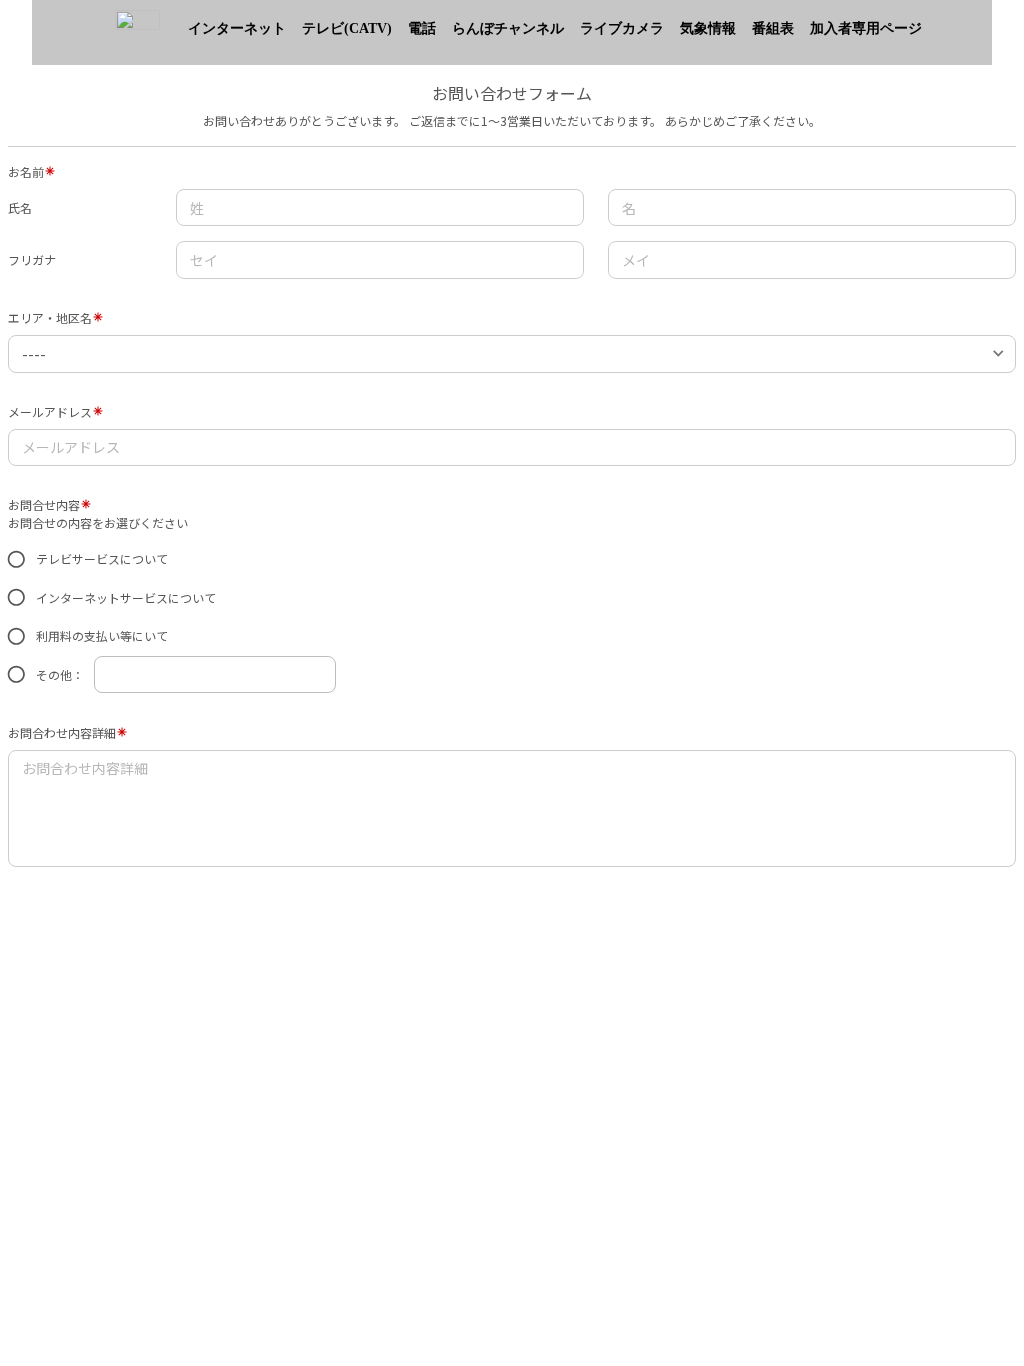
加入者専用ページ (866, 28)
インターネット (237, 28)
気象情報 (708, 28)
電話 (422, 28)
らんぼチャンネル (508, 28)
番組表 (773, 28)
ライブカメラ (622, 28)
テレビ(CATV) (347, 28)
